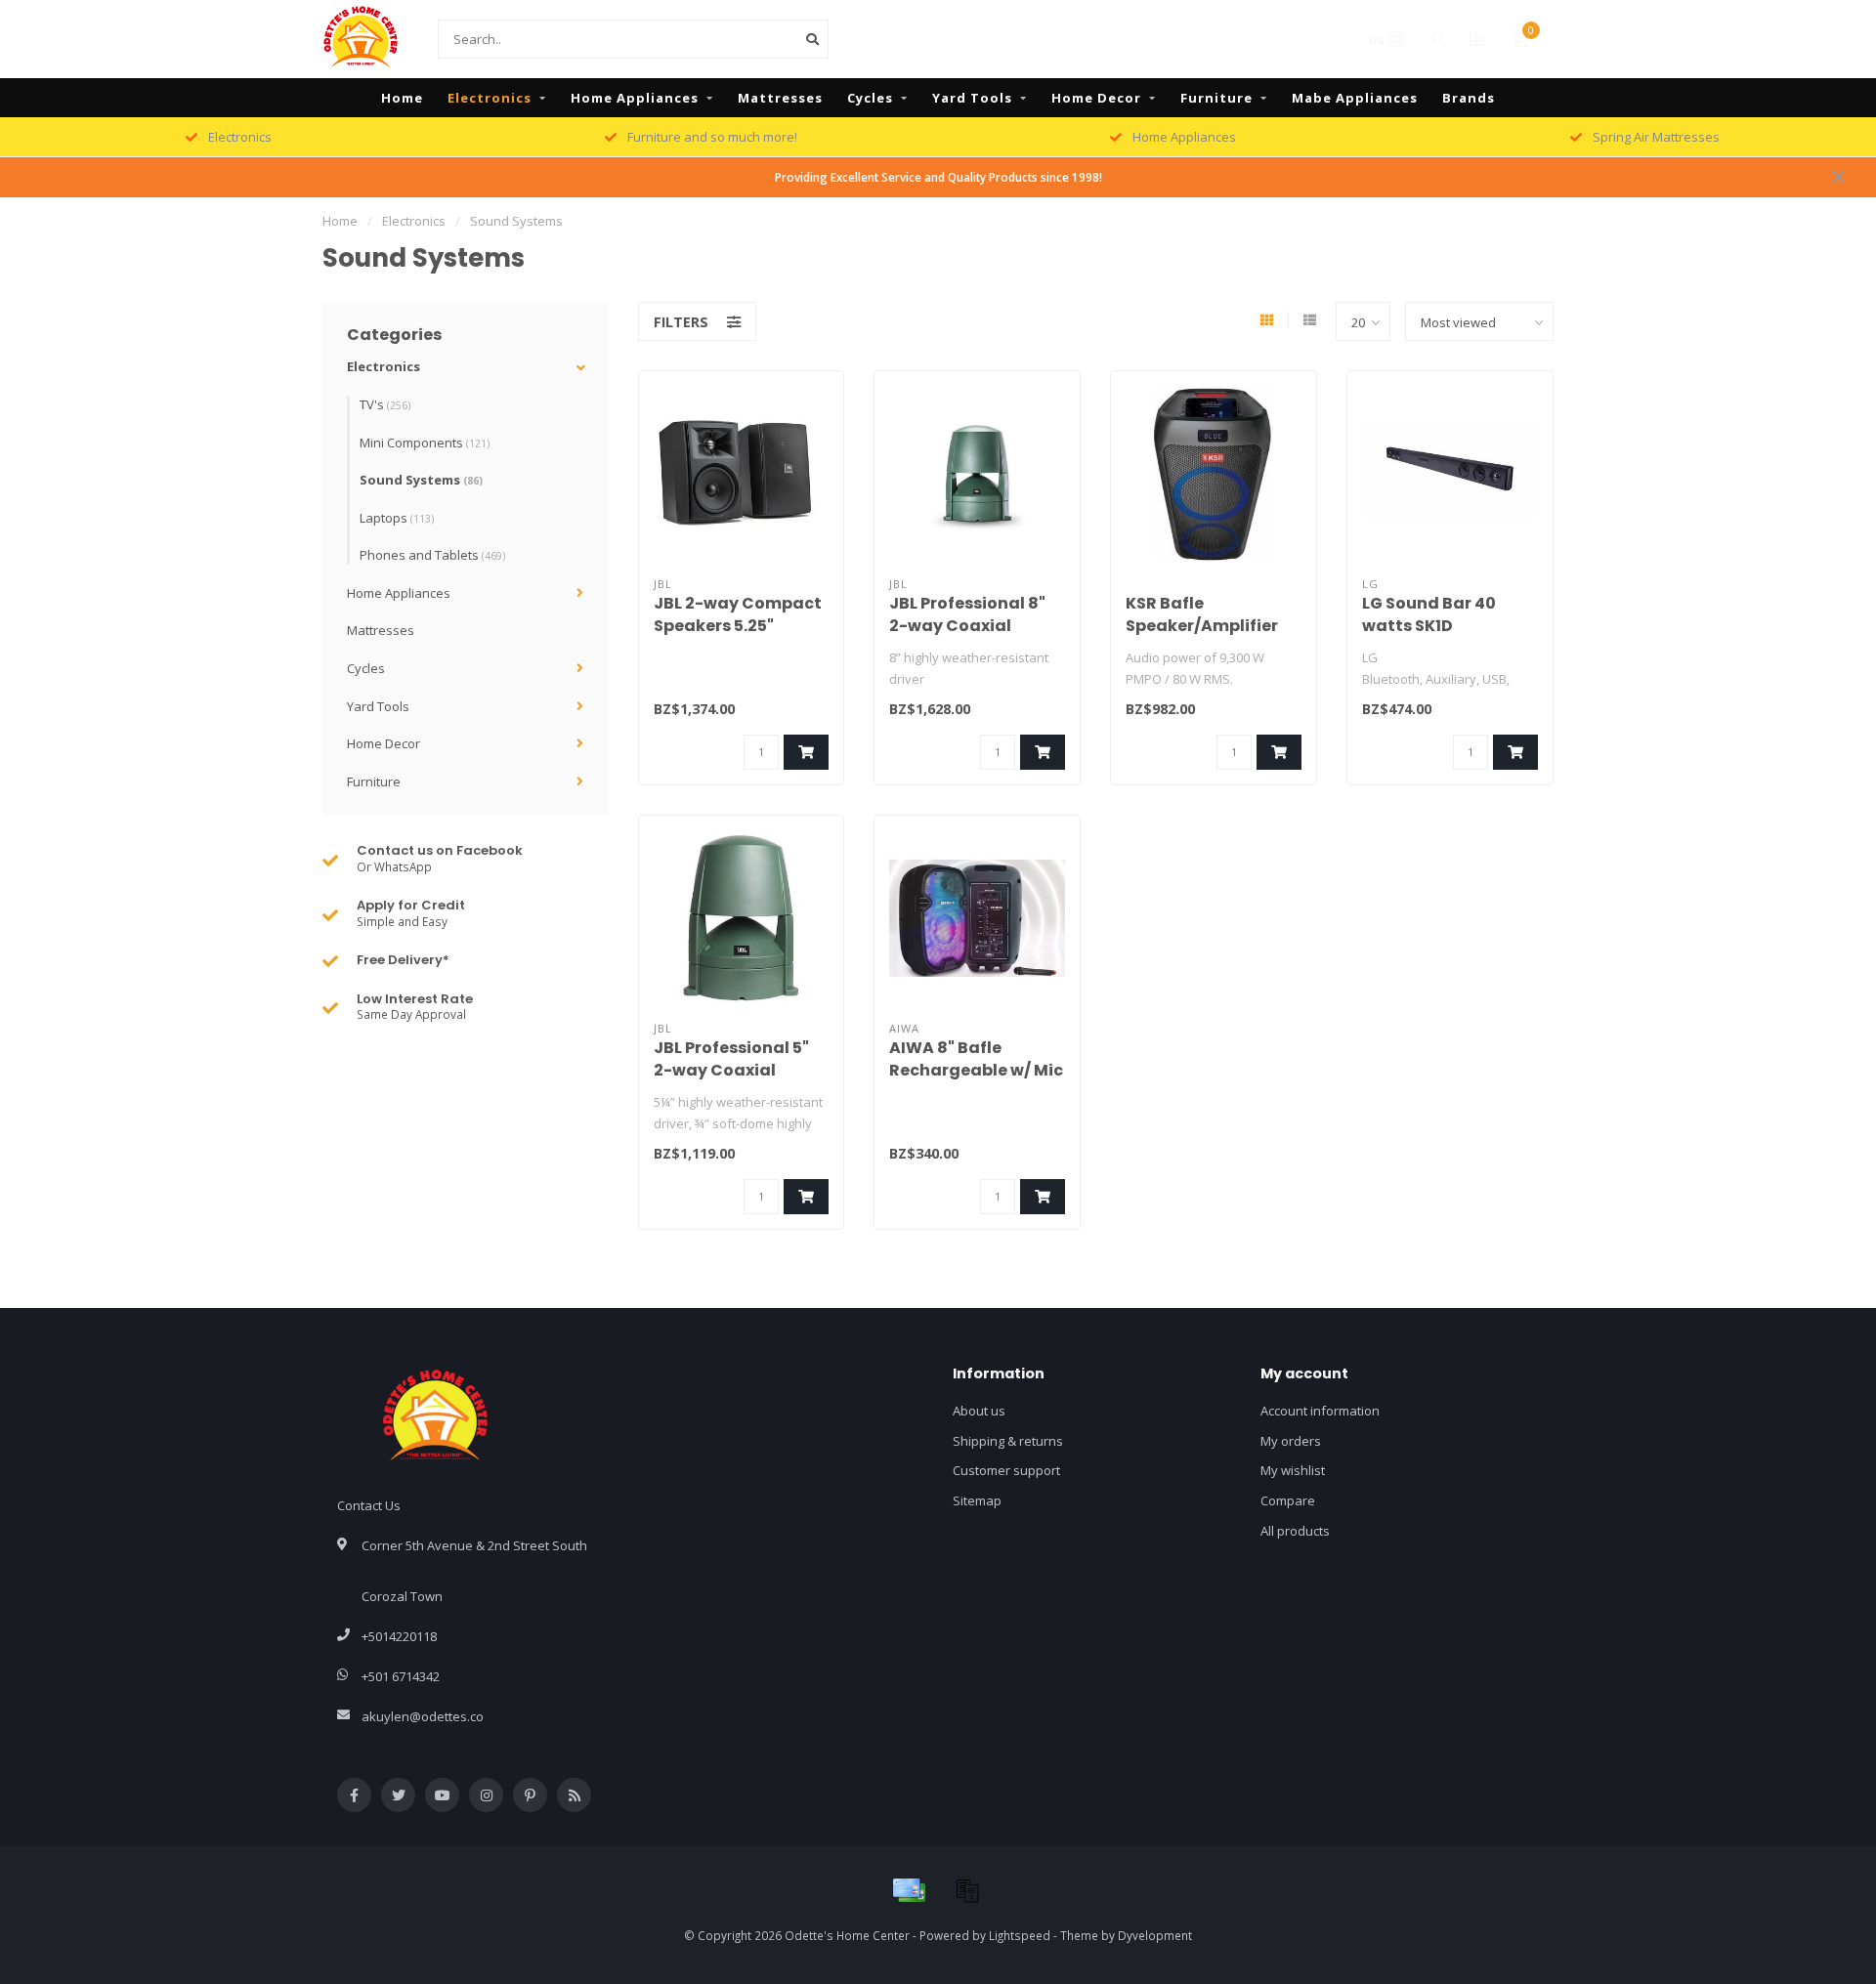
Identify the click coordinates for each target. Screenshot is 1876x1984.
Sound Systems (421, 480)
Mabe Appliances (1355, 98)
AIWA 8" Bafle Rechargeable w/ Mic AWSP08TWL (976, 1070)
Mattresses (780, 98)
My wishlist (1293, 1470)
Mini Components (425, 443)
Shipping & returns (1008, 1441)
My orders (1291, 1441)
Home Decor (1096, 98)
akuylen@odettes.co (423, 1716)
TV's (385, 404)
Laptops (397, 518)
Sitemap (977, 1500)
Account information (1320, 1411)
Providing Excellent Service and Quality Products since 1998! (938, 177)
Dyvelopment (1155, 1935)
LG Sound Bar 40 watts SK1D (1429, 614)
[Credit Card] (909, 1890)
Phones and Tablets (432, 555)
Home (402, 98)
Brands (1469, 98)
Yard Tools (972, 98)
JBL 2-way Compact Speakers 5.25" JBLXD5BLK (738, 626)
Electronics (490, 98)
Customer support (1006, 1470)
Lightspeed (1020, 1935)
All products (1295, 1531)
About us (979, 1411)
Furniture (1216, 98)
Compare (1288, 1500)
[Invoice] (967, 1890)
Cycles (870, 98)
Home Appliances (635, 98)
